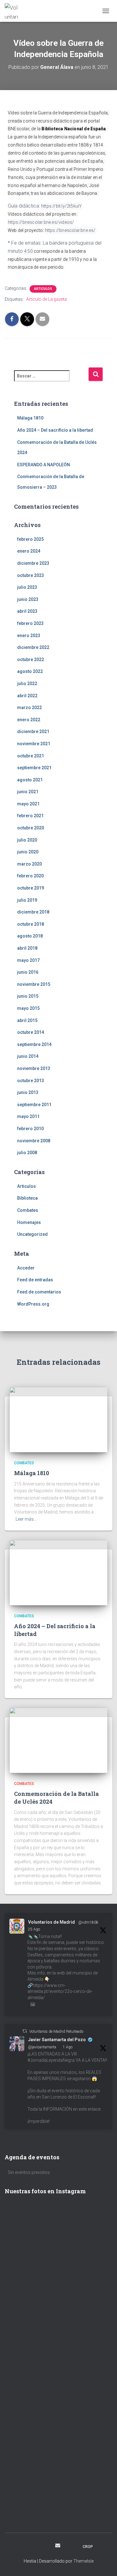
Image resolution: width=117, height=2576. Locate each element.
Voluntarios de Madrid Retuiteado (56, 2032)
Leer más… (26, 1519)
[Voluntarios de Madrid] (14, 11)
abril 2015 (27, 1020)
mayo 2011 (28, 1116)
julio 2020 (27, 840)
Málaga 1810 (30, 418)
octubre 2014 (31, 1032)
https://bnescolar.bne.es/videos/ (41, 222)
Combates (28, 1210)
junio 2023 (28, 599)
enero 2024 (29, 551)
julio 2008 (27, 1153)
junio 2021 (28, 792)
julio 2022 (27, 684)
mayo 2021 (28, 804)
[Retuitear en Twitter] (25, 2031)
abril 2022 (27, 696)
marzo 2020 (29, 864)
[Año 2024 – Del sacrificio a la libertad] (58, 1572)
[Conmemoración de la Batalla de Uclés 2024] (58, 1740)
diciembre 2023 (33, 563)
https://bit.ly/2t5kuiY (61, 206)
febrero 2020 (30, 876)
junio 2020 (28, 852)
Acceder (26, 1268)
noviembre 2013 (34, 1068)
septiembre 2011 (34, 1105)
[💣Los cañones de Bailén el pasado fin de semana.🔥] (58, 2506)
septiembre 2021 (34, 768)
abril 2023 (27, 611)
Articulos (43, 289)
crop (88, 2547)
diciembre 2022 (33, 647)
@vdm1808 (88, 1922)
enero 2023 (29, 636)
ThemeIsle (83, 2561)
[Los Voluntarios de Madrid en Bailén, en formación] (58, 2477)
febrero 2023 (30, 623)
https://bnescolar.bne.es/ (70, 230)
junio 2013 (28, 1092)
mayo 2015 (28, 1008)
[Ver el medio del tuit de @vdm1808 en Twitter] (33, 2004)
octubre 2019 (31, 888)
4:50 (28, 251)
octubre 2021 (31, 756)
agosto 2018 (30, 936)
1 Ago (68, 2047)
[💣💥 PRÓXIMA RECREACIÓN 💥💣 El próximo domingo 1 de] (58, 2407)
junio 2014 (28, 1056)
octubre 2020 (31, 828)
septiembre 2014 (34, 1044)
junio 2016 (28, 972)
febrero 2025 (30, 539)
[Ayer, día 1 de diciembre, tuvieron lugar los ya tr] (58, 2279)
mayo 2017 (28, 960)
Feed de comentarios (39, 1292)
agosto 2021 (30, 780)
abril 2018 (27, 948)
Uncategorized (32, 1234)
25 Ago (34, 1929)
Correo (58, 2545)
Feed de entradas (35, 1280)
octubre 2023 (31, 575)
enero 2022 (29, 720)
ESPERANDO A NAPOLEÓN (44, 465)
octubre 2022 (31, 660)
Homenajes (29, 1222)
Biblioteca (27, 1198)
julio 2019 (27, 900)
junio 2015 (28, 996)
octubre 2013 (31, 1081)
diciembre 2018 (33, 912)
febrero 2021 (30, 816)
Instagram (35, 2546)
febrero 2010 (30, 1129)
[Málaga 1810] (58, 1419)
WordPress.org (33, 1304)
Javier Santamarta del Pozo (57, 2040)
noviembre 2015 (34, 984)
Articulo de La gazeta (46, 299)
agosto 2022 (30, 671)
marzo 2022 (29, 708)
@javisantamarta (42, 2047)
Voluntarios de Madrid (51, 1922)
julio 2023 (27, 587)
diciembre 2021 (33, 732)
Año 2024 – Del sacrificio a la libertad (55, 430)
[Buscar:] (51, 380)
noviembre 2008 (34, 1141)
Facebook (24, 2546)
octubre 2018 (31, 924)
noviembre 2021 (34, 744)
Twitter (46, 2546)
